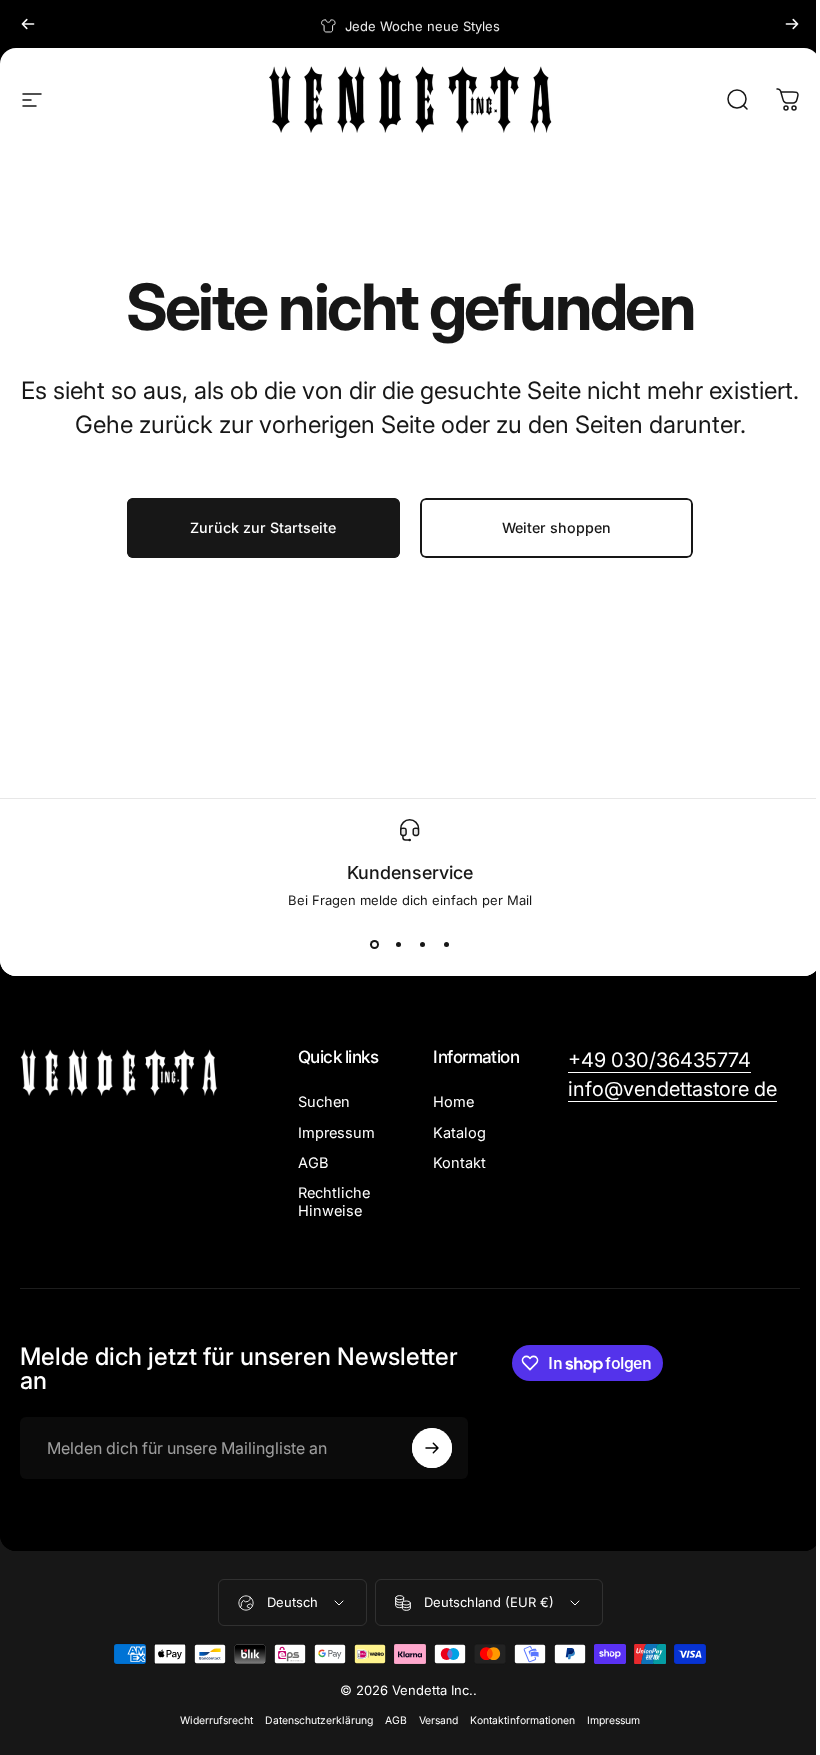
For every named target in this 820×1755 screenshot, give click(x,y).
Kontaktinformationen (522, 1720)
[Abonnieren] (432, 1448)
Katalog (459, 1133)
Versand (438, 1720)
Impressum (336, 1133)
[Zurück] (28, 24)
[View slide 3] (422, 944)
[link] (659, 1060)
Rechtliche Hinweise (334, 1202)
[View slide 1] (374, 944)
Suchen (324, 1102)
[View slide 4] (446, 944)
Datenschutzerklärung (319, 1720)
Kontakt (459, 1163)
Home (453, 1102)
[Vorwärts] (792, 24)
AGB (313, 1163)
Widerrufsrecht (216, 1720)
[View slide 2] (398, 944)
